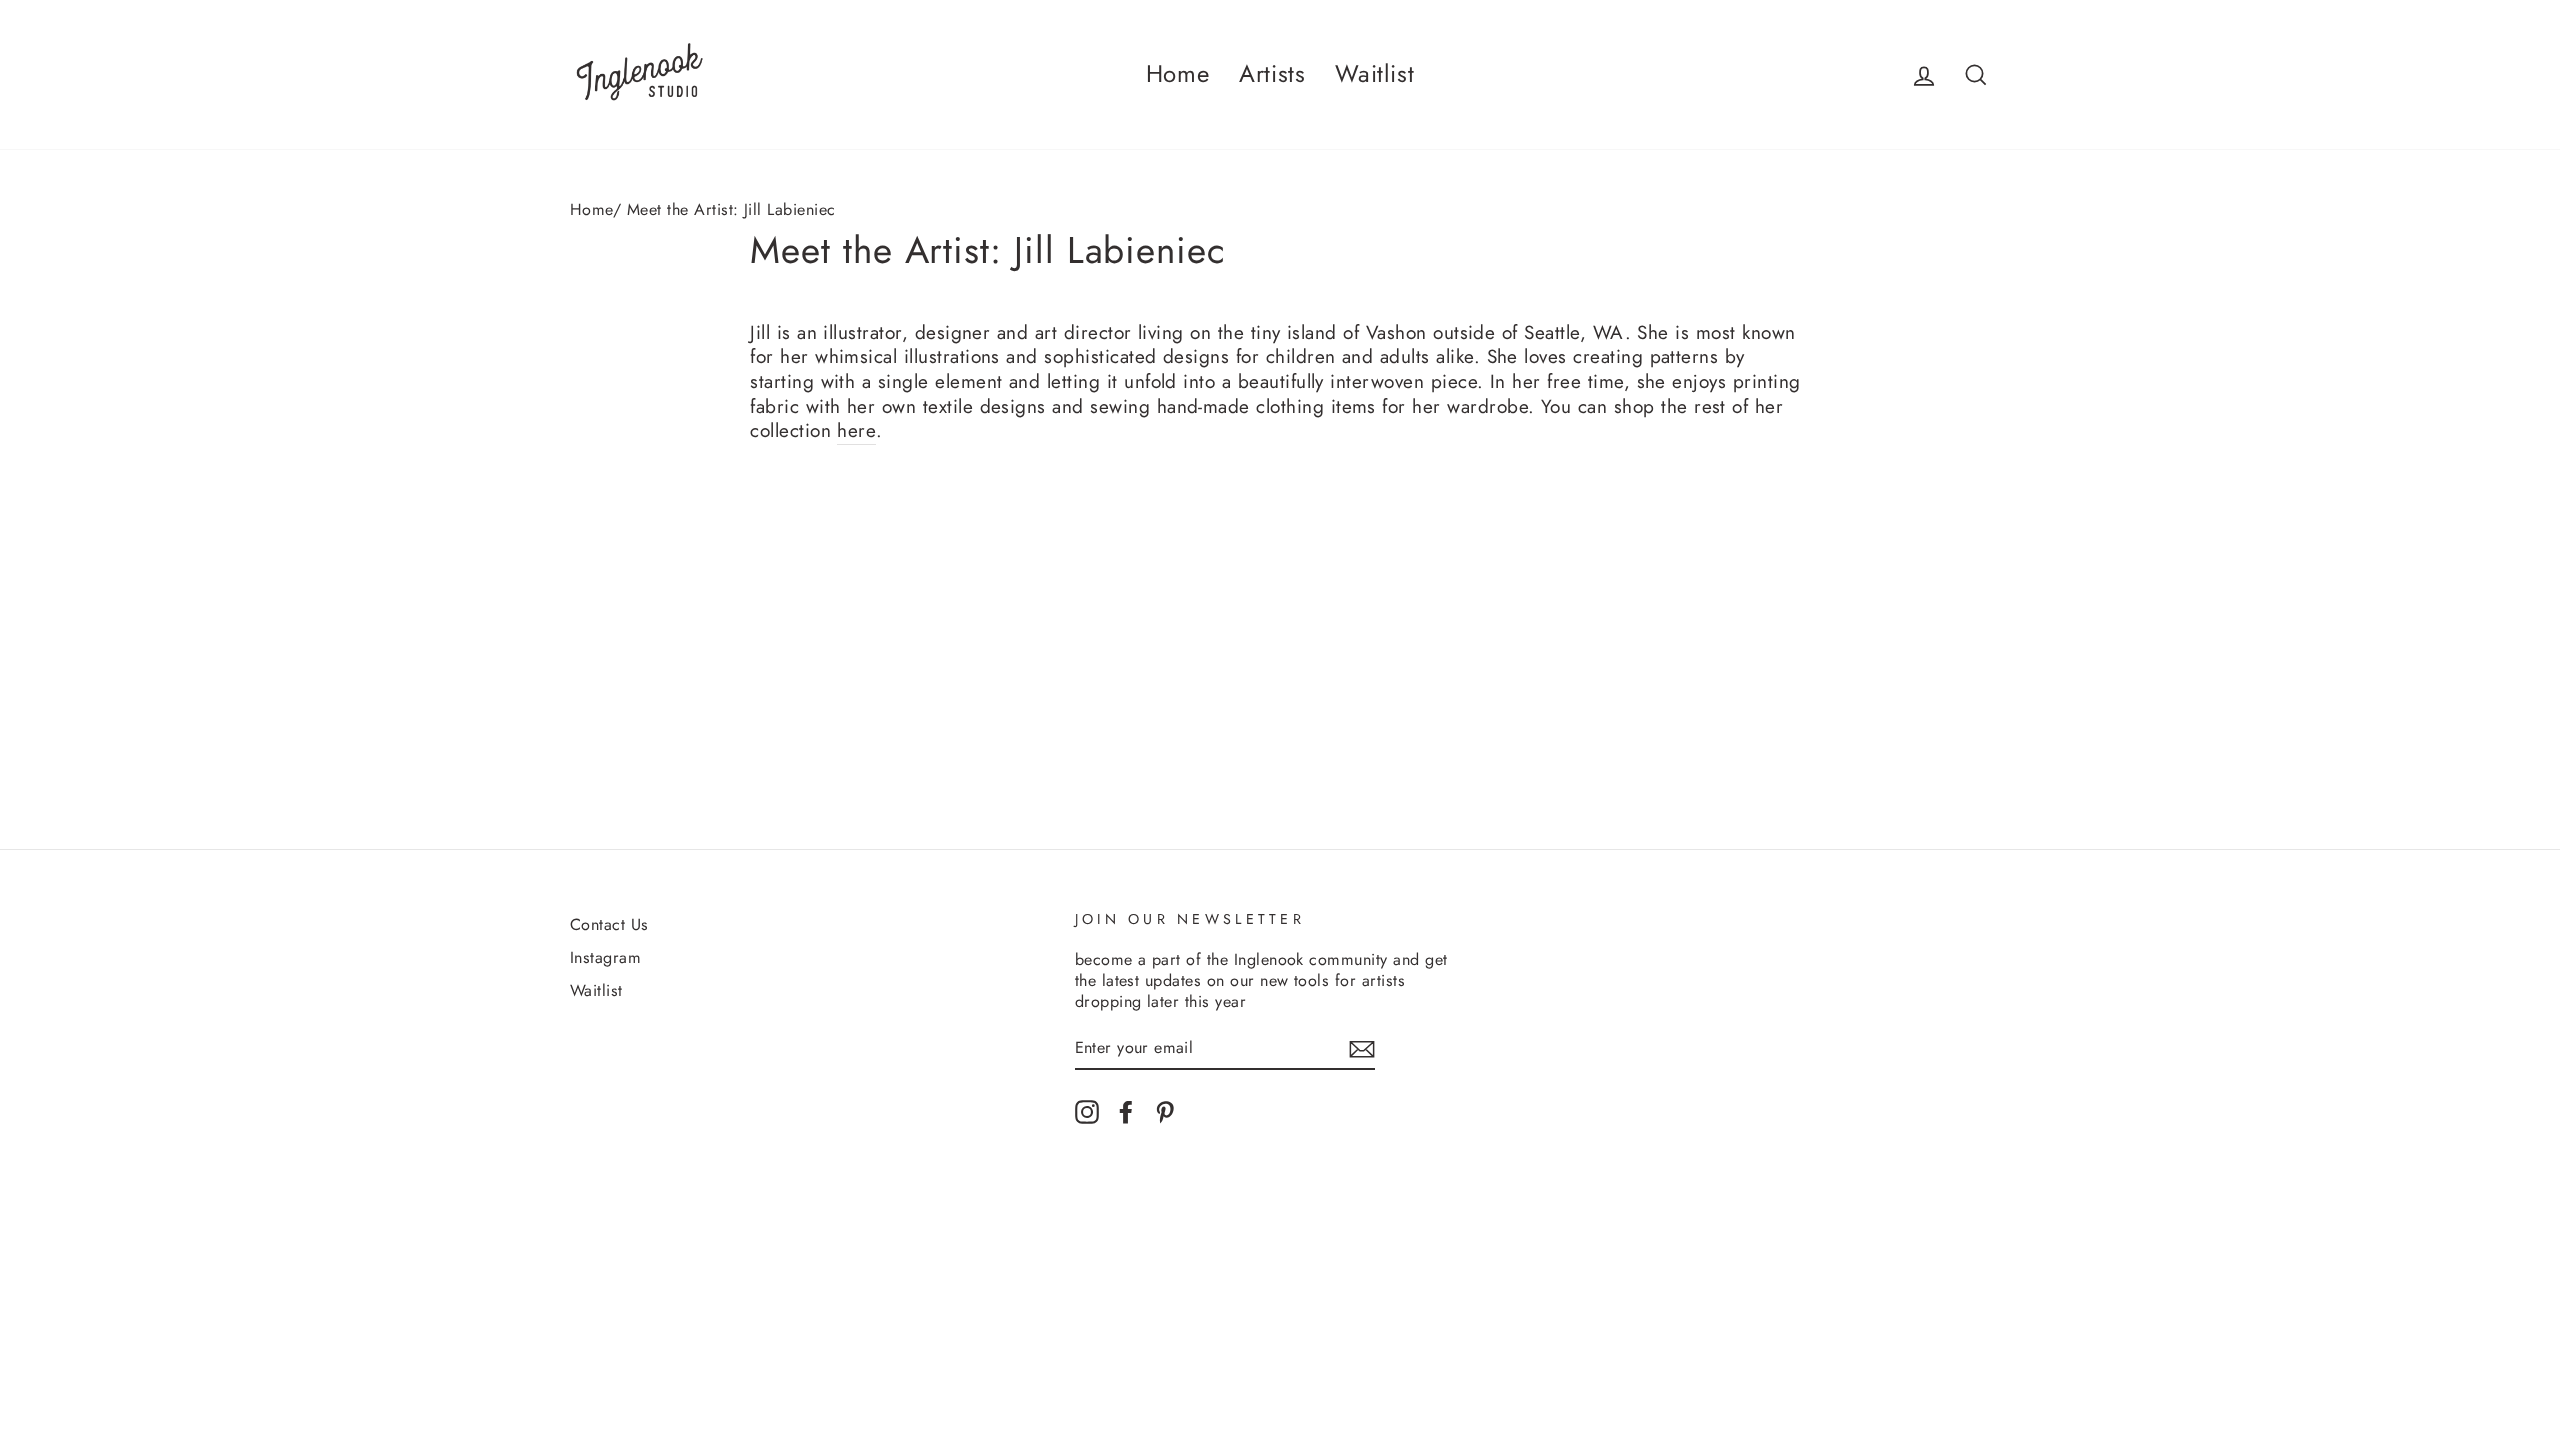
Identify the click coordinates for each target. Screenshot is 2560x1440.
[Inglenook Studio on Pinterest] (1165, 1112)
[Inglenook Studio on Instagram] (1087, 1112)
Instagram (605, 957)
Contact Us (609, 924)
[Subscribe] (1362, 1048)
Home (1177, 73)
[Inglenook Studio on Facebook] (1126, 1112)
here (856, 431)
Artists (1272, 73)
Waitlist (1374, 73)
